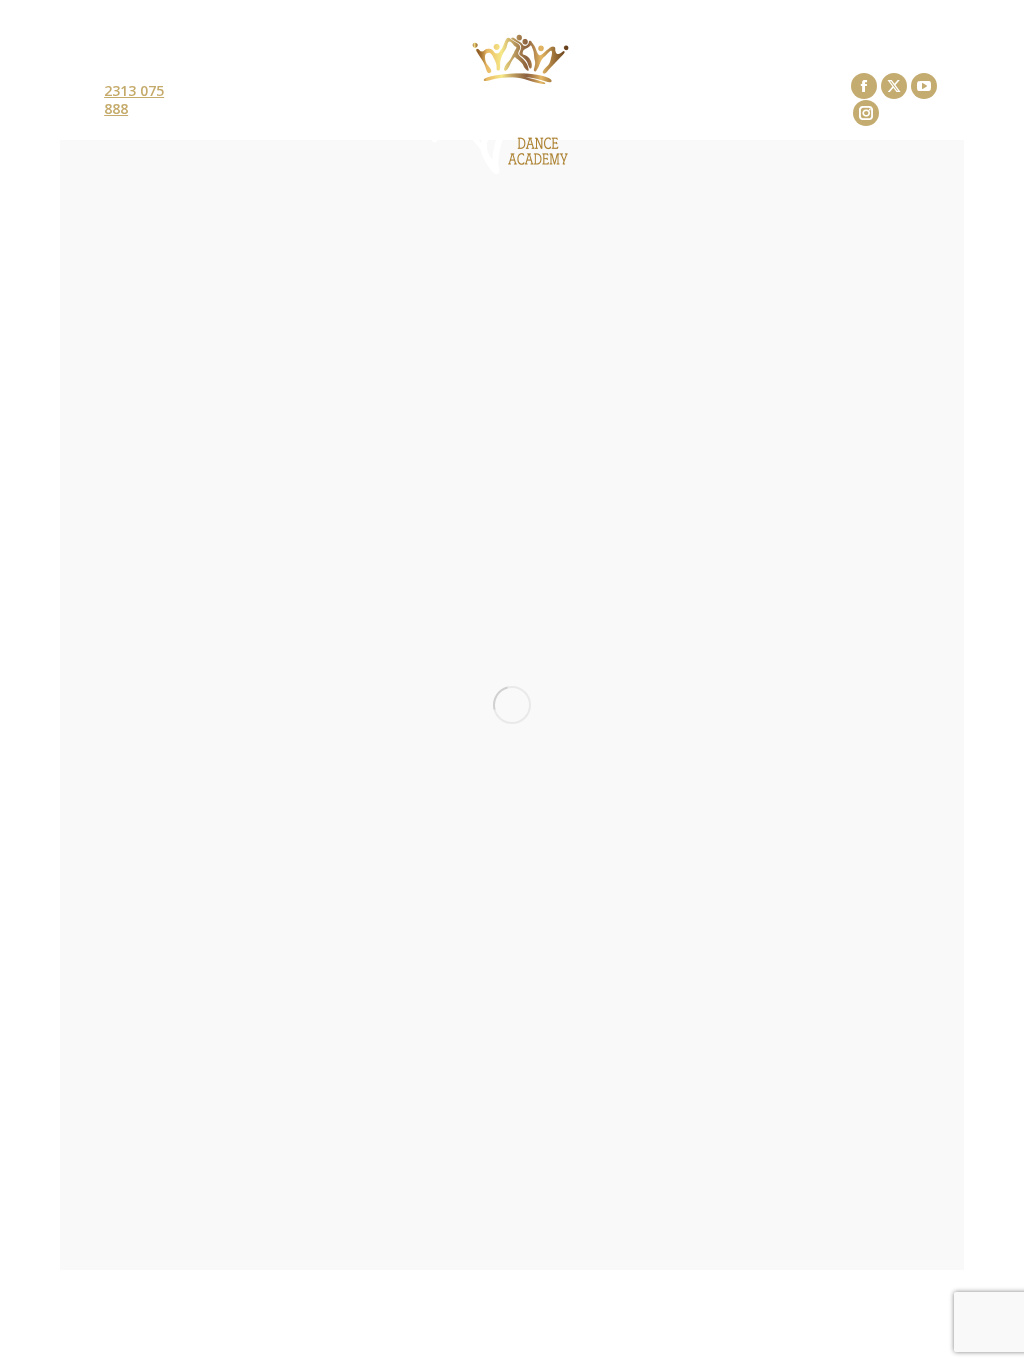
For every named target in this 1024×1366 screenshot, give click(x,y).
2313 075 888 (134, 100)
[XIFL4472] (512, 705)
